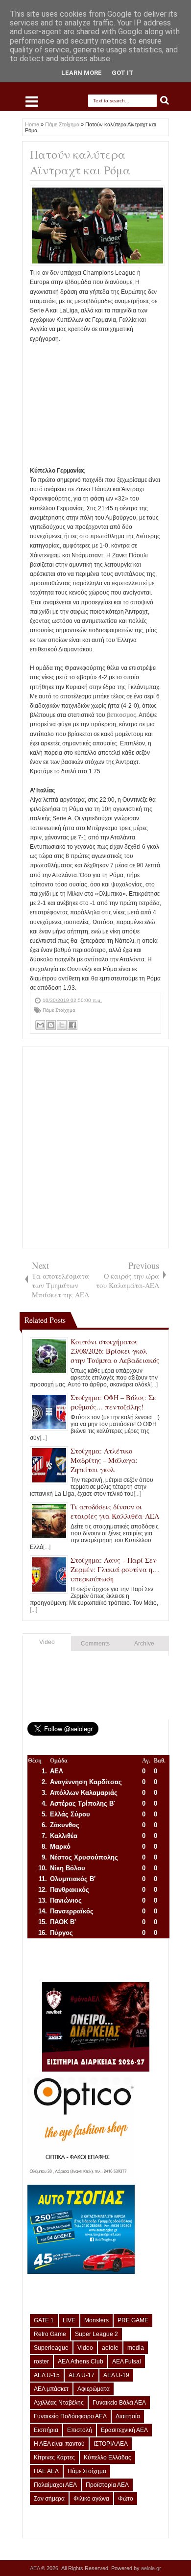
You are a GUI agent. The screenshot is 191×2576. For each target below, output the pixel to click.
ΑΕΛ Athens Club (81, 2361)
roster (41, 2361)
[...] (154, 1384)
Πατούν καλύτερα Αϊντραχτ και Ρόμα (80, 162)
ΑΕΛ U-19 (116, 2375)
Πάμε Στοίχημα (59, 1010)
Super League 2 (96, 2334)
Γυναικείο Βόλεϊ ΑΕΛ (119, 2403)
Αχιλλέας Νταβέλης (59, 2403)
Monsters (96, 2320)
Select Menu (32, 101)
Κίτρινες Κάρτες (54, 2457)
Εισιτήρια (46, 2430)
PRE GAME (133, 2320)
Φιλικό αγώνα (91, 2499)
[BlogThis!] (51, 1025)
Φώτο (126, 2499)
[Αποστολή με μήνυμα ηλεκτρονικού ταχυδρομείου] (40, 1025)
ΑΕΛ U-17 (82, 2375)
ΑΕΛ (36, 2568)
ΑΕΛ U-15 (47, 2375)
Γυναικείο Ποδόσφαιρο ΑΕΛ (70, 2416)
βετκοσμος (121, 715)
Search (165, 101)
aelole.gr (151, 2568)
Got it (123, 73)
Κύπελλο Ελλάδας (107, 2457)
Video (47, 1642)
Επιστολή (80, 2430)
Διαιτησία (128, 2416)
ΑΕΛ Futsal (127, 2361)
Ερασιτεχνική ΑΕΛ (124, 2430)
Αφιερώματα (94, 2389)
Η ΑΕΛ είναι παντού (59, 2444)
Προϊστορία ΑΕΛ (107, 2485)
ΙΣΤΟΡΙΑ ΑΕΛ (111, 2444)
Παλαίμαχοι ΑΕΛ (55, 2485)
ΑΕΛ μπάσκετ (51, 2389)
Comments (95, 1644)
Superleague (51, 2348)
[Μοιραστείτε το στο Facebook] (72, 1025)
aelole (110, 2348)
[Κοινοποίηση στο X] (62, 1025)
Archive (144, 1644)
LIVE (69, 2320)
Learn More (82, 73)
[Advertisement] (95, 405)
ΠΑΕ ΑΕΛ (46, 2471)
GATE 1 (44, 2320)
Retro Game (50, 2334)
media (136, 2348)
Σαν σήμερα (49, 2499)
